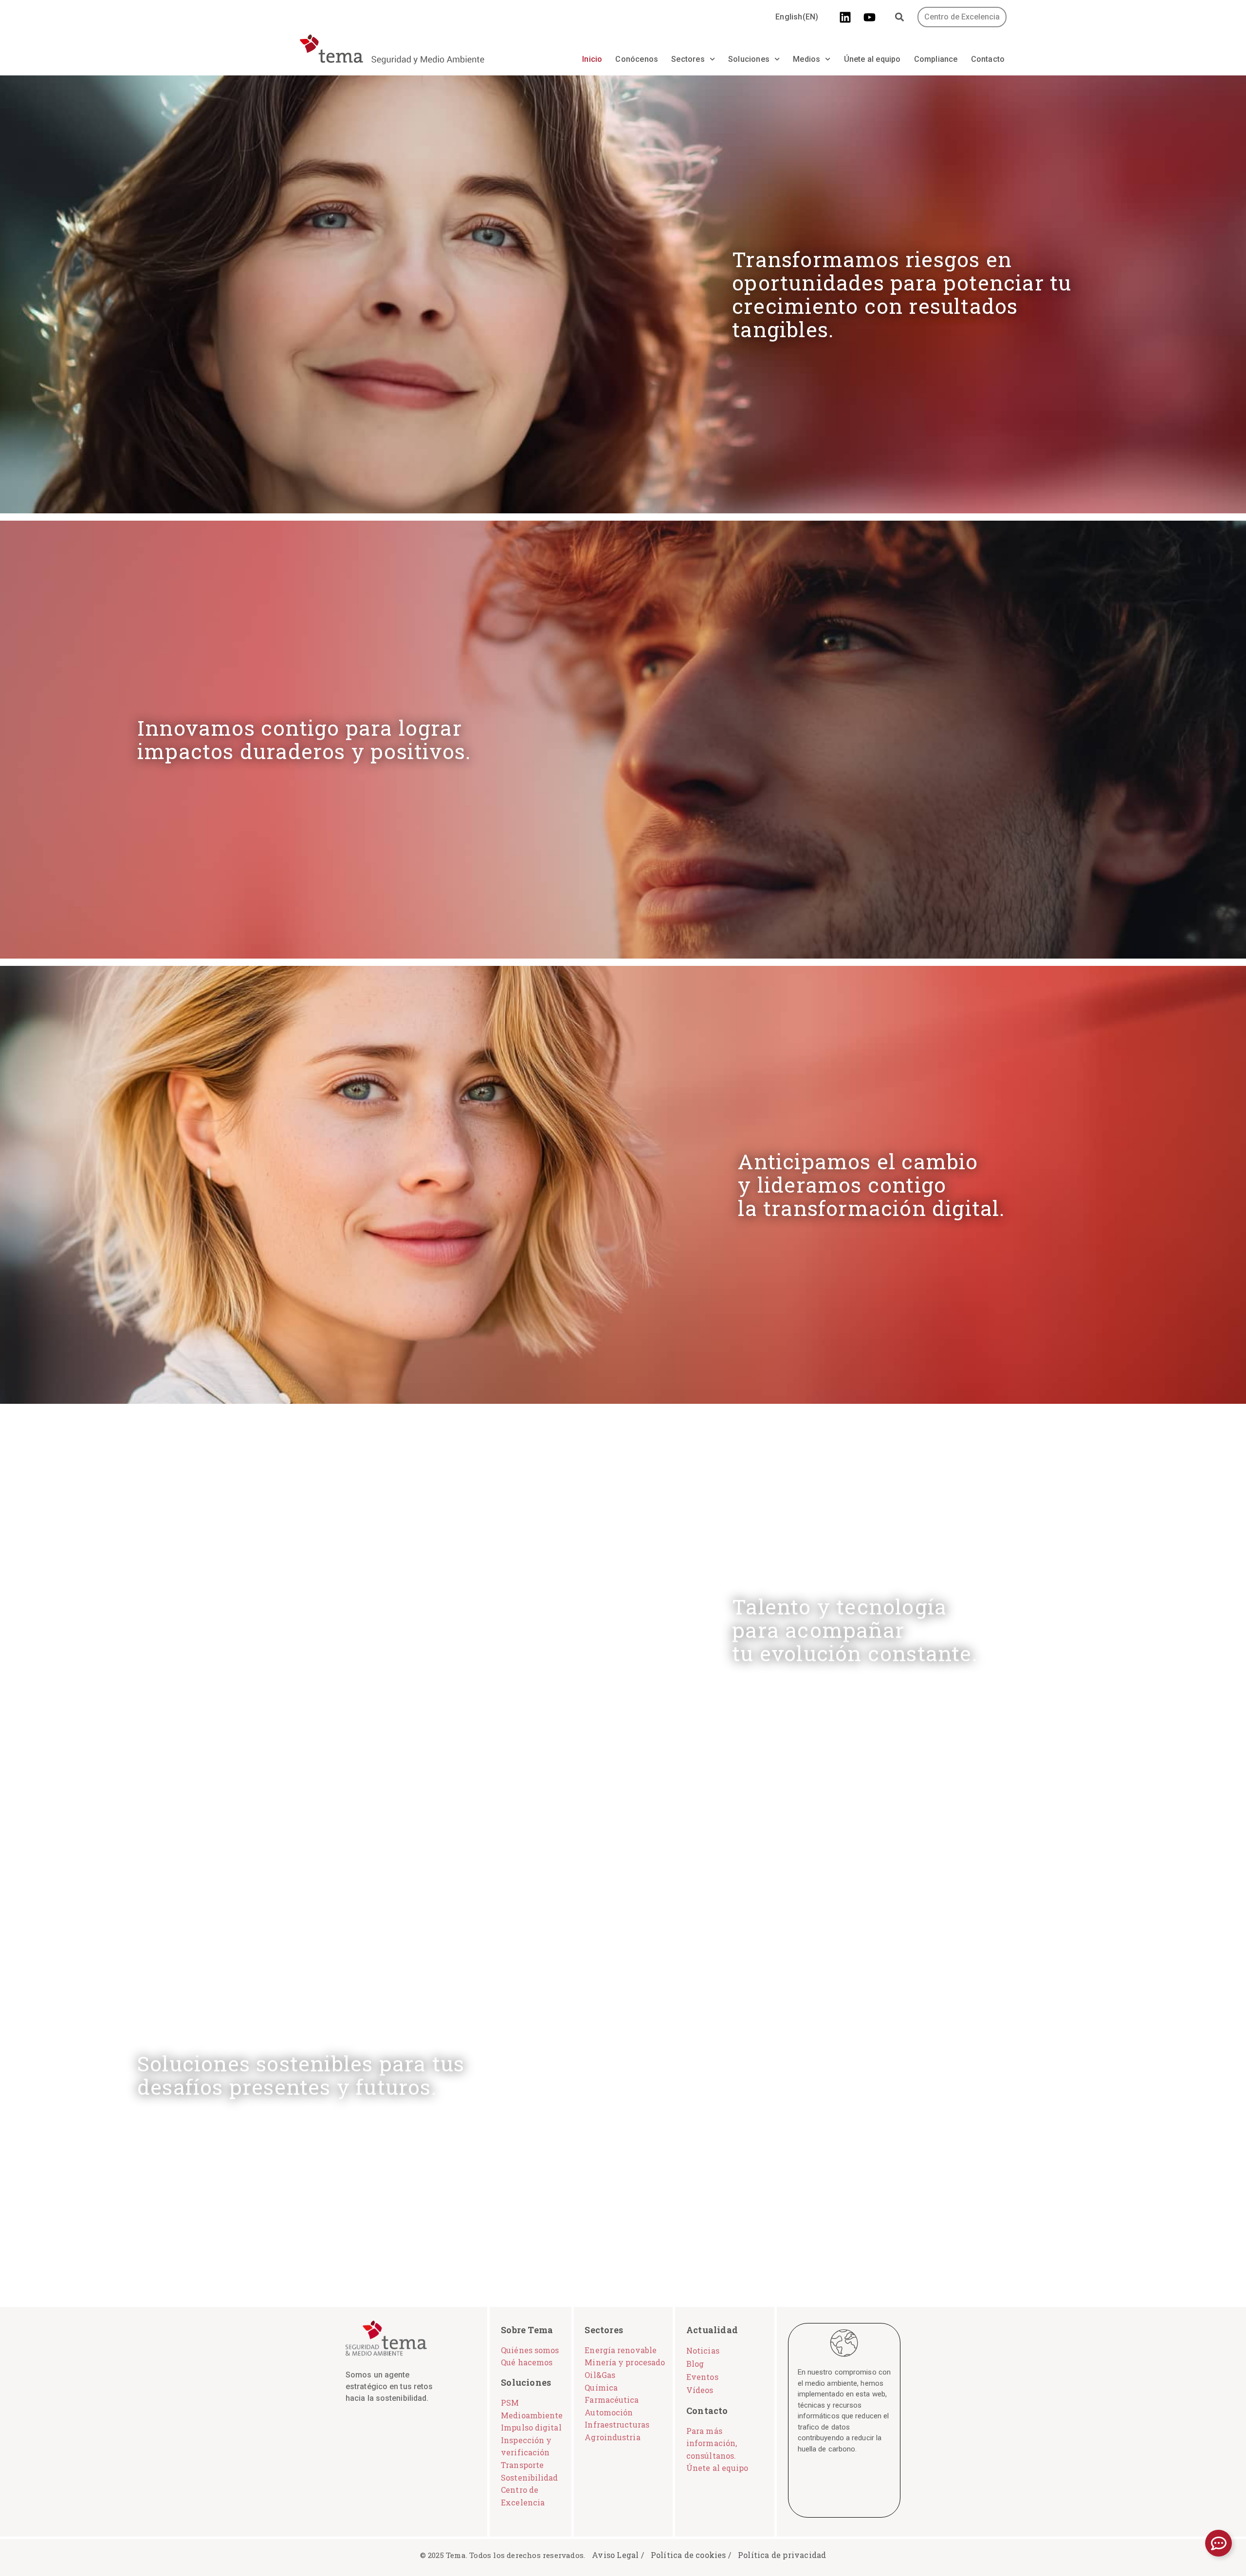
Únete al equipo (872, 59)
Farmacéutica (612, 2400)
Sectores (688, 59)
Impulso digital (531, 2427)
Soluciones (749, 59)
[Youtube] (870, 17)
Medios (806, 59)
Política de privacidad (782, 2555)
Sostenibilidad (529, 2477)
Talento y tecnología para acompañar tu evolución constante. (855, 1630)
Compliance (936, 59)
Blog (695, 2364)
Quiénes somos (530, 2350)
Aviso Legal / (618, 2555)
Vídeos (700, 2390)
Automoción (609, 2412)
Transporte (522, 2465)
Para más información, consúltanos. (712, 2443)
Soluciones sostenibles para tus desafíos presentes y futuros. (301, 2075)
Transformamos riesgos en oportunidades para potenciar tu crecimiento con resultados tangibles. (902, 294)
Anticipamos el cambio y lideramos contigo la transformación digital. (871, 1185)
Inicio (592, 59)
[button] (900, 17)
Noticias (703, 2350)
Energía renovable (621, 2350)
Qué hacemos (527, 2362)
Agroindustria (612, 2437)
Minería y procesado (625, 2362)
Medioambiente (532, 2415)
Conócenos (637, 59)
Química (601, 2387)
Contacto (988, 59)
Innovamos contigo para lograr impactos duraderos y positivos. (304, 739)
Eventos (702, 2377)
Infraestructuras (617, 2424)
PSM (510, 2403)
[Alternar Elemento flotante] (1219, 2543)
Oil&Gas (600, 2375)
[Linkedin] (845, 17)
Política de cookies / (691, 2555)
